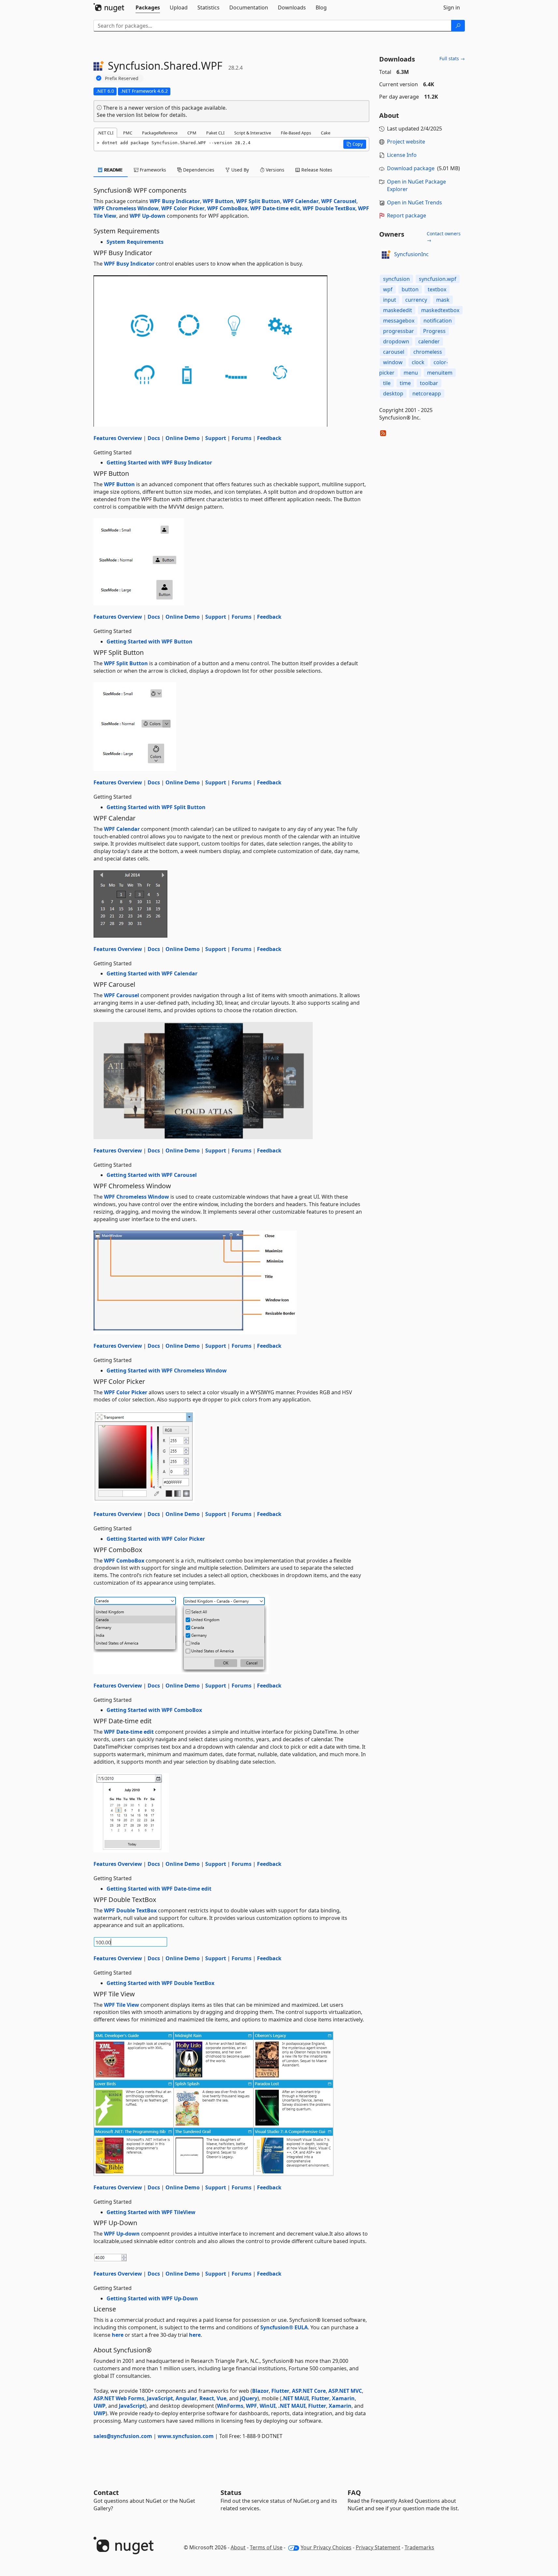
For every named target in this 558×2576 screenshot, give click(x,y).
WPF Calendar (301, 201)
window (393, 362)
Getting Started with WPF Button (150, 641)
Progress (434, 331)
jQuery (249, 2398)
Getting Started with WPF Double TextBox (160, 1983)
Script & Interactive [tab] (253, 133)
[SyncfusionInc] (386, 255)
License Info (402, 155)
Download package (411, 168)
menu (411, 373)
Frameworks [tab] (152, 170)
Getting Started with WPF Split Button (156, 807)
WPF (251, 2406)
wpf (388, 289)
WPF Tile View (122, 2005)
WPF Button (218, 201)
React (207, 2398)
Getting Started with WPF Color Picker (156, 1539)
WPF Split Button (258, 201)
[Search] (458, 26)
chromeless (428, 352)
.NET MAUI (295, 2398)
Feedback (269, 438)
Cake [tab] (326, 133)
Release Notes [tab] (316, 170)
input (390, 300)
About (238, 2547)
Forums (242, 438)
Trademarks (419, 2547)
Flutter (280, 2391)
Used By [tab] (239, 170)
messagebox (399, 321)
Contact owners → (444, 237)
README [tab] (113, 170)
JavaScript (160, 2398)
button (410, 289)
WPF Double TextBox (329, 208)
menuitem (440, 373)
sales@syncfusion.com (123, 2436)
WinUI (268, 2406)
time (405, 383)
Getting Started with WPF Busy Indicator (159, 462)
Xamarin (343, 2398)
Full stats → (452, 58)
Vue (222, 2398)
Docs (154, 438)
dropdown (396, 341)
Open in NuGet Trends (415, 202)
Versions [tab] (274, 170)
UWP (100, 2406)
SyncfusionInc (411, 254)
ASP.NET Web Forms (119, 2398)
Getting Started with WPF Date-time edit (159, 1889)
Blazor (260, 2391)
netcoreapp (427, 393)
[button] (355, 144)
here (118, 2335)
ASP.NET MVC (345, 2391)
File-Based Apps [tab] (296, 133)
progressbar (399, 331)
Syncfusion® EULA (284, 2327)
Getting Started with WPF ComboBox (154, 1710)
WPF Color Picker (183, 208)
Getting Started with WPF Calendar (152, 973)
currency (416, 300)
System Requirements (135, 242)
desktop (393, 393)
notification (438, 321)
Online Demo (183, 438)
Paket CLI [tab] (215, 133)
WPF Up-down (148, 216)
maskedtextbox (440, 310)
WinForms (230, 2406)
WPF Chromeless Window (126, 208)
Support (216, 438)
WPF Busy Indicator (175, 201)
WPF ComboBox (227, 208)
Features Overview (118, 438)
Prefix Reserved (122, 78)
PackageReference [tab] (160, 133)
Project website (406, 142)
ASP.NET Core (309, 2391)
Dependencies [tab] (198, 170)
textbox (437, 289)
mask (443, 300)
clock (418, 362)
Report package (407, 215)
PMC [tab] (128, 133)
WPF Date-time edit (275, 208)
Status (231, 2493)
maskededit (398, 310)
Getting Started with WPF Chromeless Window (167, 1371)
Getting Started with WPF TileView (151, 2212)
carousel (394, 352)
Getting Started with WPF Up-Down (152, 2298)
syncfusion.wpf (438, 279)
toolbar (429, 383)
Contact (106, 2493)
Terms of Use (266, 2547)
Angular (186, 2398)
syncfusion (396, 279)
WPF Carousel (339, 201)
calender (429, 341)
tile (387, 383)
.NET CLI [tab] (105, 133)
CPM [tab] (192, 133)
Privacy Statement (378, 2547)
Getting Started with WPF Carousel (152, 1175)
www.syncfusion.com (186, 2436)
